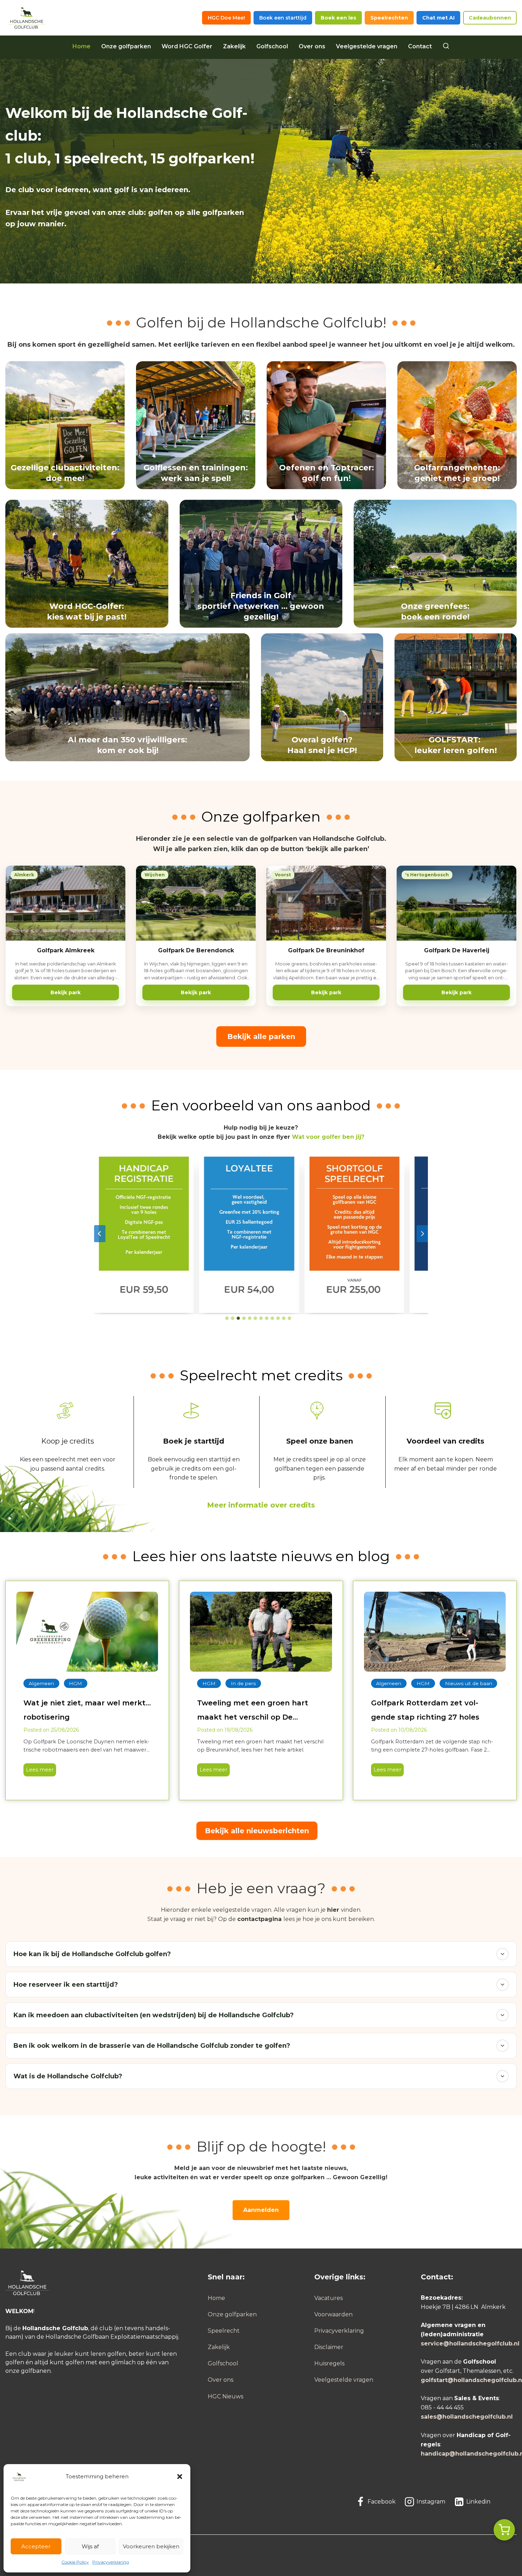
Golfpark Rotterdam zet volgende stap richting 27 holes (425, 1710)
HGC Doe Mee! (226, 18)
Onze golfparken (126, 46)
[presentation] (87, 1632)
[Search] (446, 47)
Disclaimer (329, 2347)
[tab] (227, 1318)
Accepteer (36, 2546)
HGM (75, 1683)
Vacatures (328, 2298)
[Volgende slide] (422, 1234)
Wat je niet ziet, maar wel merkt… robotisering (87, 1710)
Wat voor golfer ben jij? (328, 1137)
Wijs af (90, 2546)
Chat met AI (438, 18)
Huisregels (329, 2363)
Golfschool (272, 46)
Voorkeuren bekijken (151, 2546)
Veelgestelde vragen (367, 46)
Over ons (312, 46)
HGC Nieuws (225, 2396)
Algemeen (41, 1683)
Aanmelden (261, 2210)
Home (81, 46)
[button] (180, 2477)
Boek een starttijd (283, 18)
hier (333, 1910)
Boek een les (338, 18)
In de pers (243, 1683)
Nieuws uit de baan (469, 1683)
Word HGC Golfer (187, 46)
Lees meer (39, 1771)
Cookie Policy (75, 2562)
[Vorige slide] (100, 1234)
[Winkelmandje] (504, 2530)
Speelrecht (224, 2331)
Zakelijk (234, 46)
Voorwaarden (333, 2314)
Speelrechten (389, 18)
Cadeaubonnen (490, 18)
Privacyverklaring (111, 2562)
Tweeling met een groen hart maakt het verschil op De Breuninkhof (253, 1711)
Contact (420, 46)
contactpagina (259, 1919)
